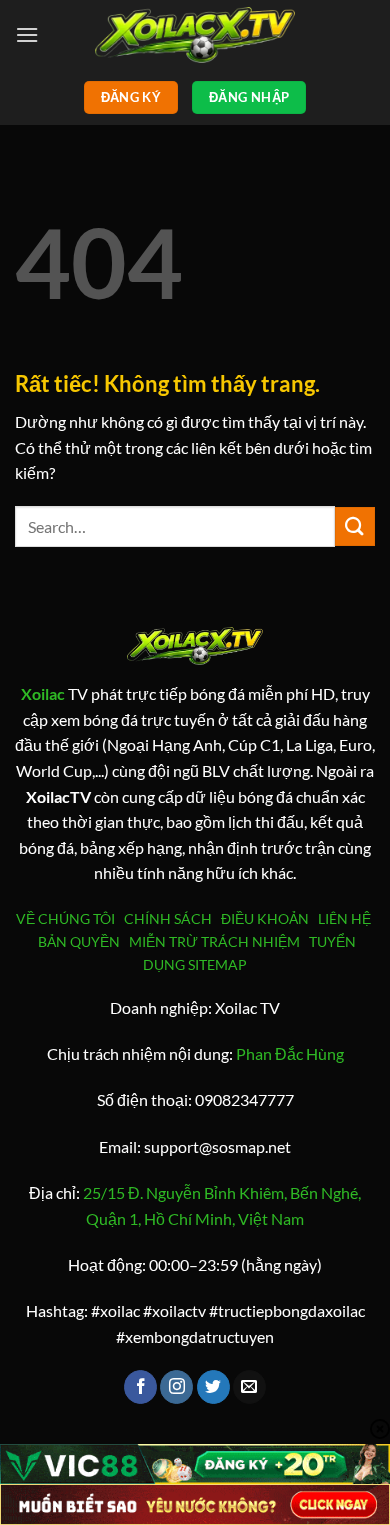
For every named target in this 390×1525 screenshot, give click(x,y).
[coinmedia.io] (195, 34)
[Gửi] (355, 526)
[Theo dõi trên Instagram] (176, 1387)
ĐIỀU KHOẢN (268, 918)
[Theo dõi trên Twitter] (213, 1387)
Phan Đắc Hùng (290, 1053)
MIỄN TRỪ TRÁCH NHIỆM (214, 941)
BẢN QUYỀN (79, 941)
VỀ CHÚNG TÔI (68, 918)
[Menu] (27, 34)
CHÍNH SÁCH (171, 918)
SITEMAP (217, 964)
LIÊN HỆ (344, 918)
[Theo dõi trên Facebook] (140, 1387)
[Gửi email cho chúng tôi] (249, 1387)
